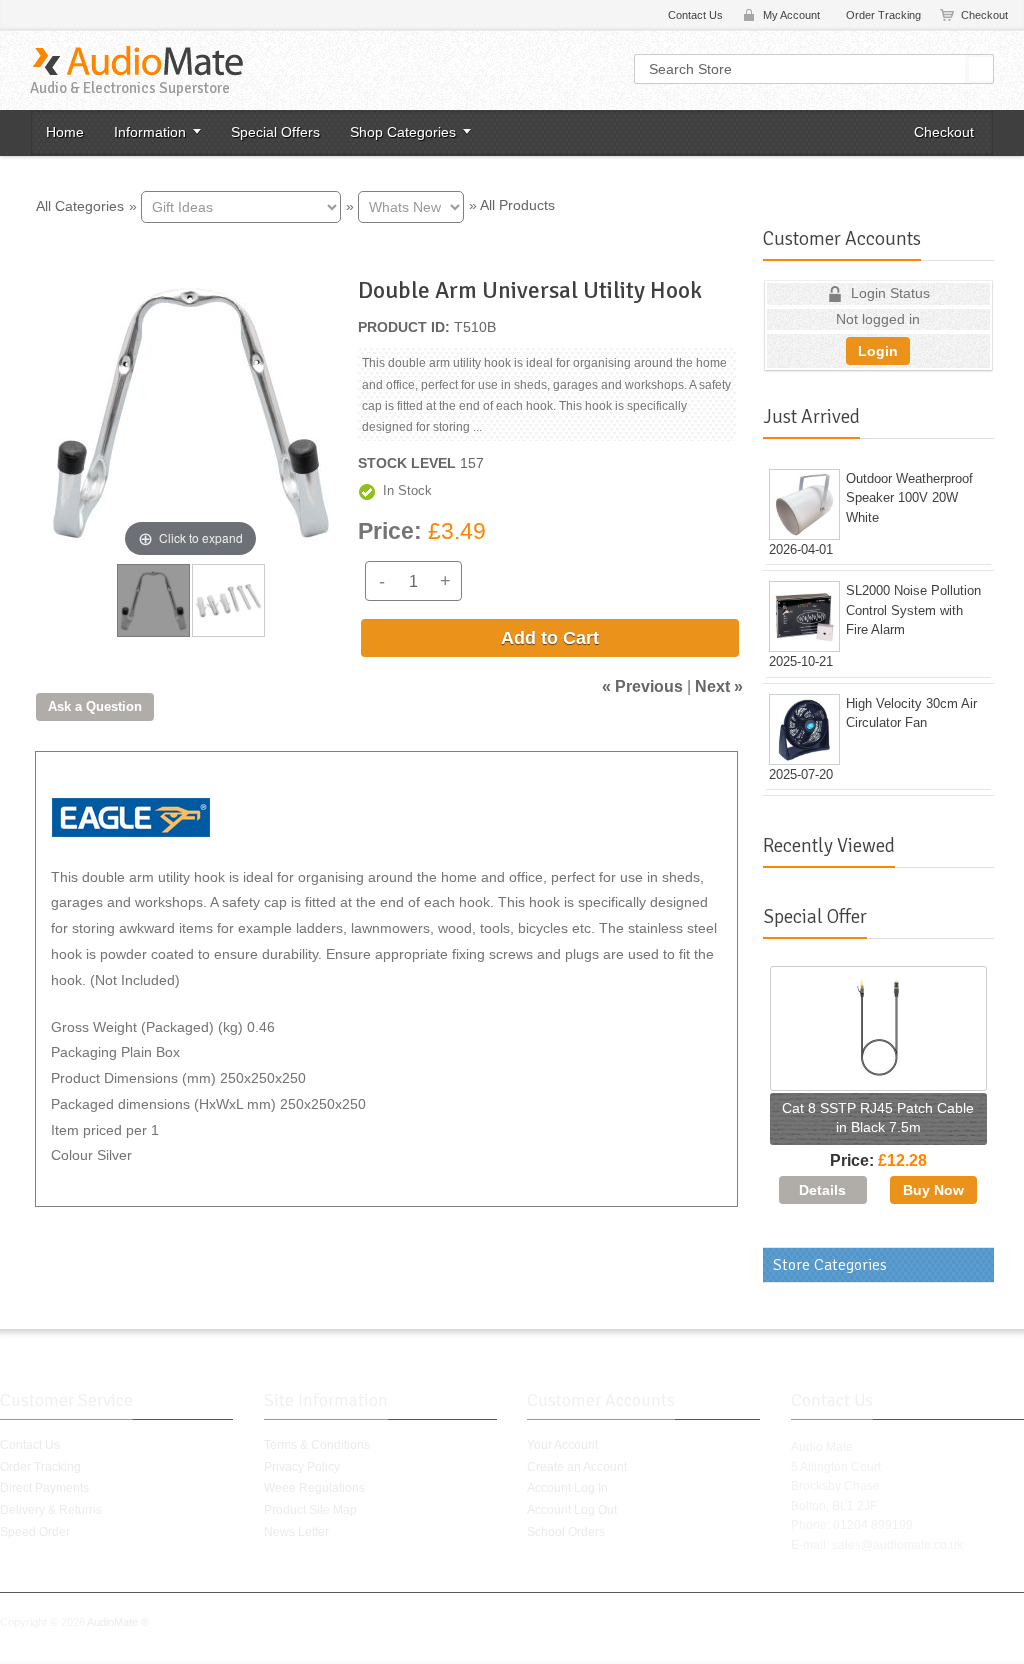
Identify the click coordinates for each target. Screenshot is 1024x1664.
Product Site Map (310, 1510)
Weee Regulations (314, 1488)
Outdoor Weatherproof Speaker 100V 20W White (909, 498)
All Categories (80, 205)
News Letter (296, 1532)
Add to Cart (550, 638)
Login (878, 351)
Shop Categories (403, 132)
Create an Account (577, 1467)
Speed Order (35, 1532)
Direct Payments (44, 1488)
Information (150, 132)
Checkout (984, 15)
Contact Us (695, 15)
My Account (791, 15)
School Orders (566, 1532)
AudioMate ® (118, 1622)
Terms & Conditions (317, 1445)
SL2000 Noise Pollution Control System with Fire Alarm (913, 610)
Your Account (562, 1445)
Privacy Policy (302, 1467)
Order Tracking (883, 15)
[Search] (981, 69)
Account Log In (567, 1488)
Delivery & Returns (51, 1510)
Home (65, 132)
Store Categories (830, 1265)
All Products (517, 205)
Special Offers (275, 132)
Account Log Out (572, 1510)
